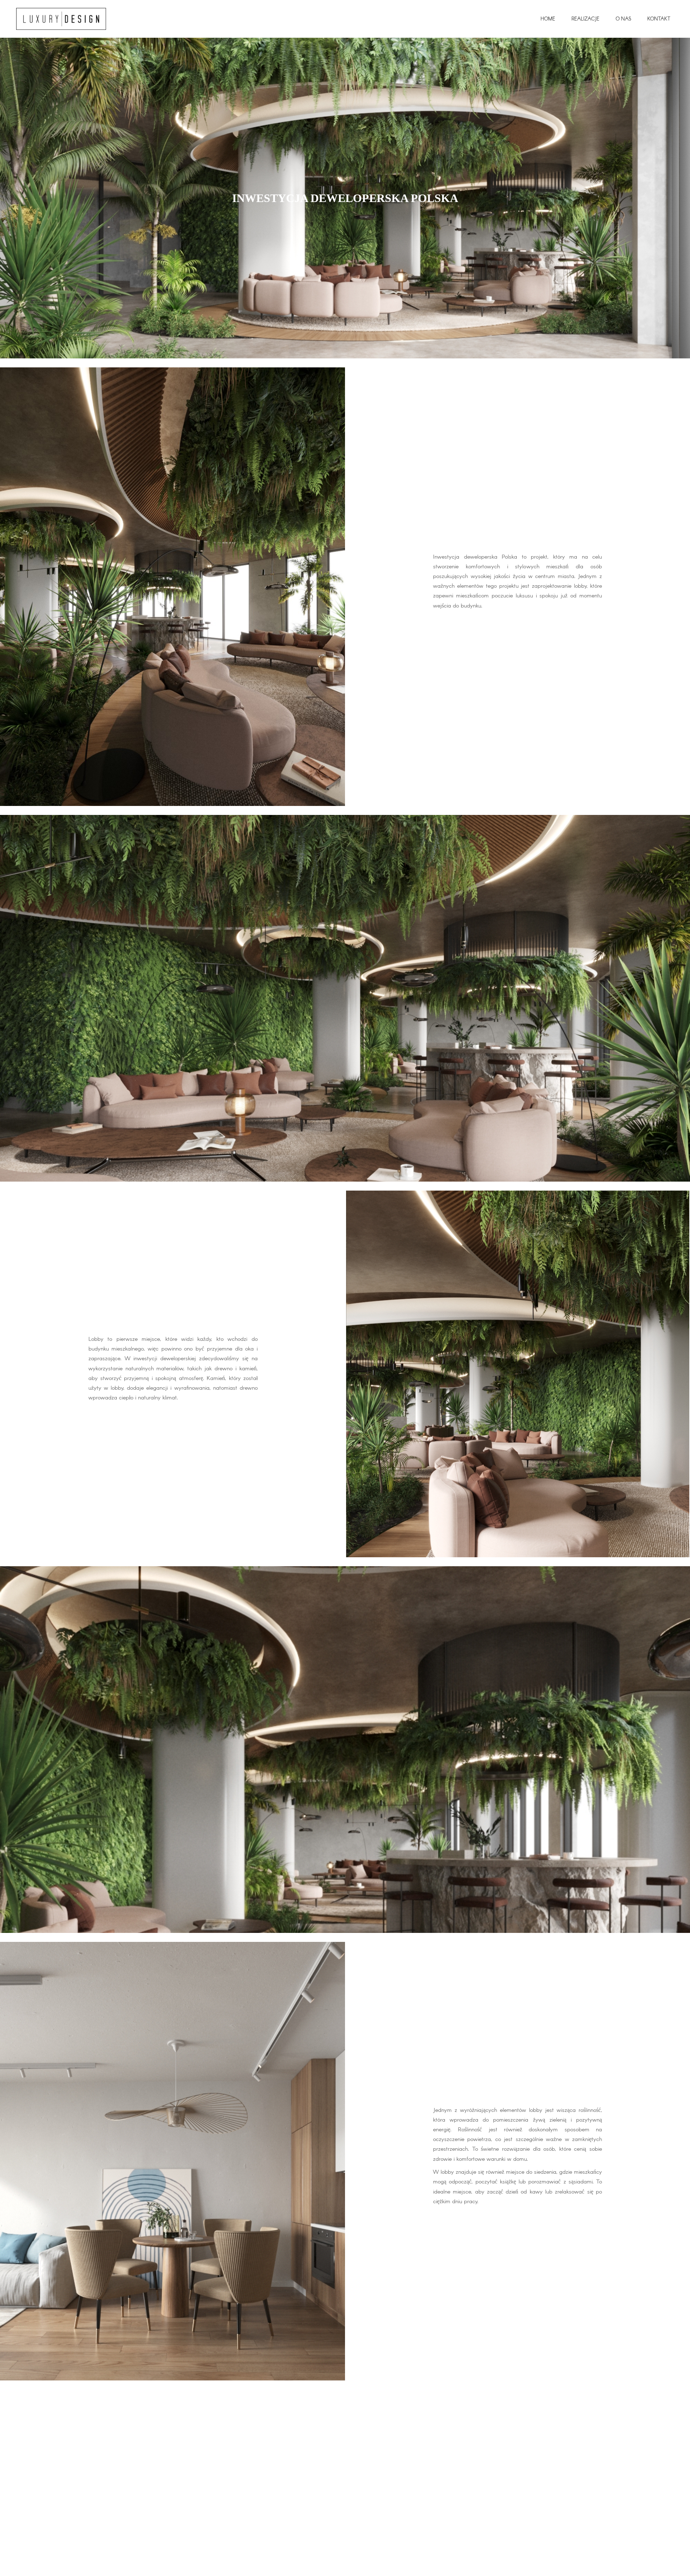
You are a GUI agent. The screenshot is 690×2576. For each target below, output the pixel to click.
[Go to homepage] (61, 19)
